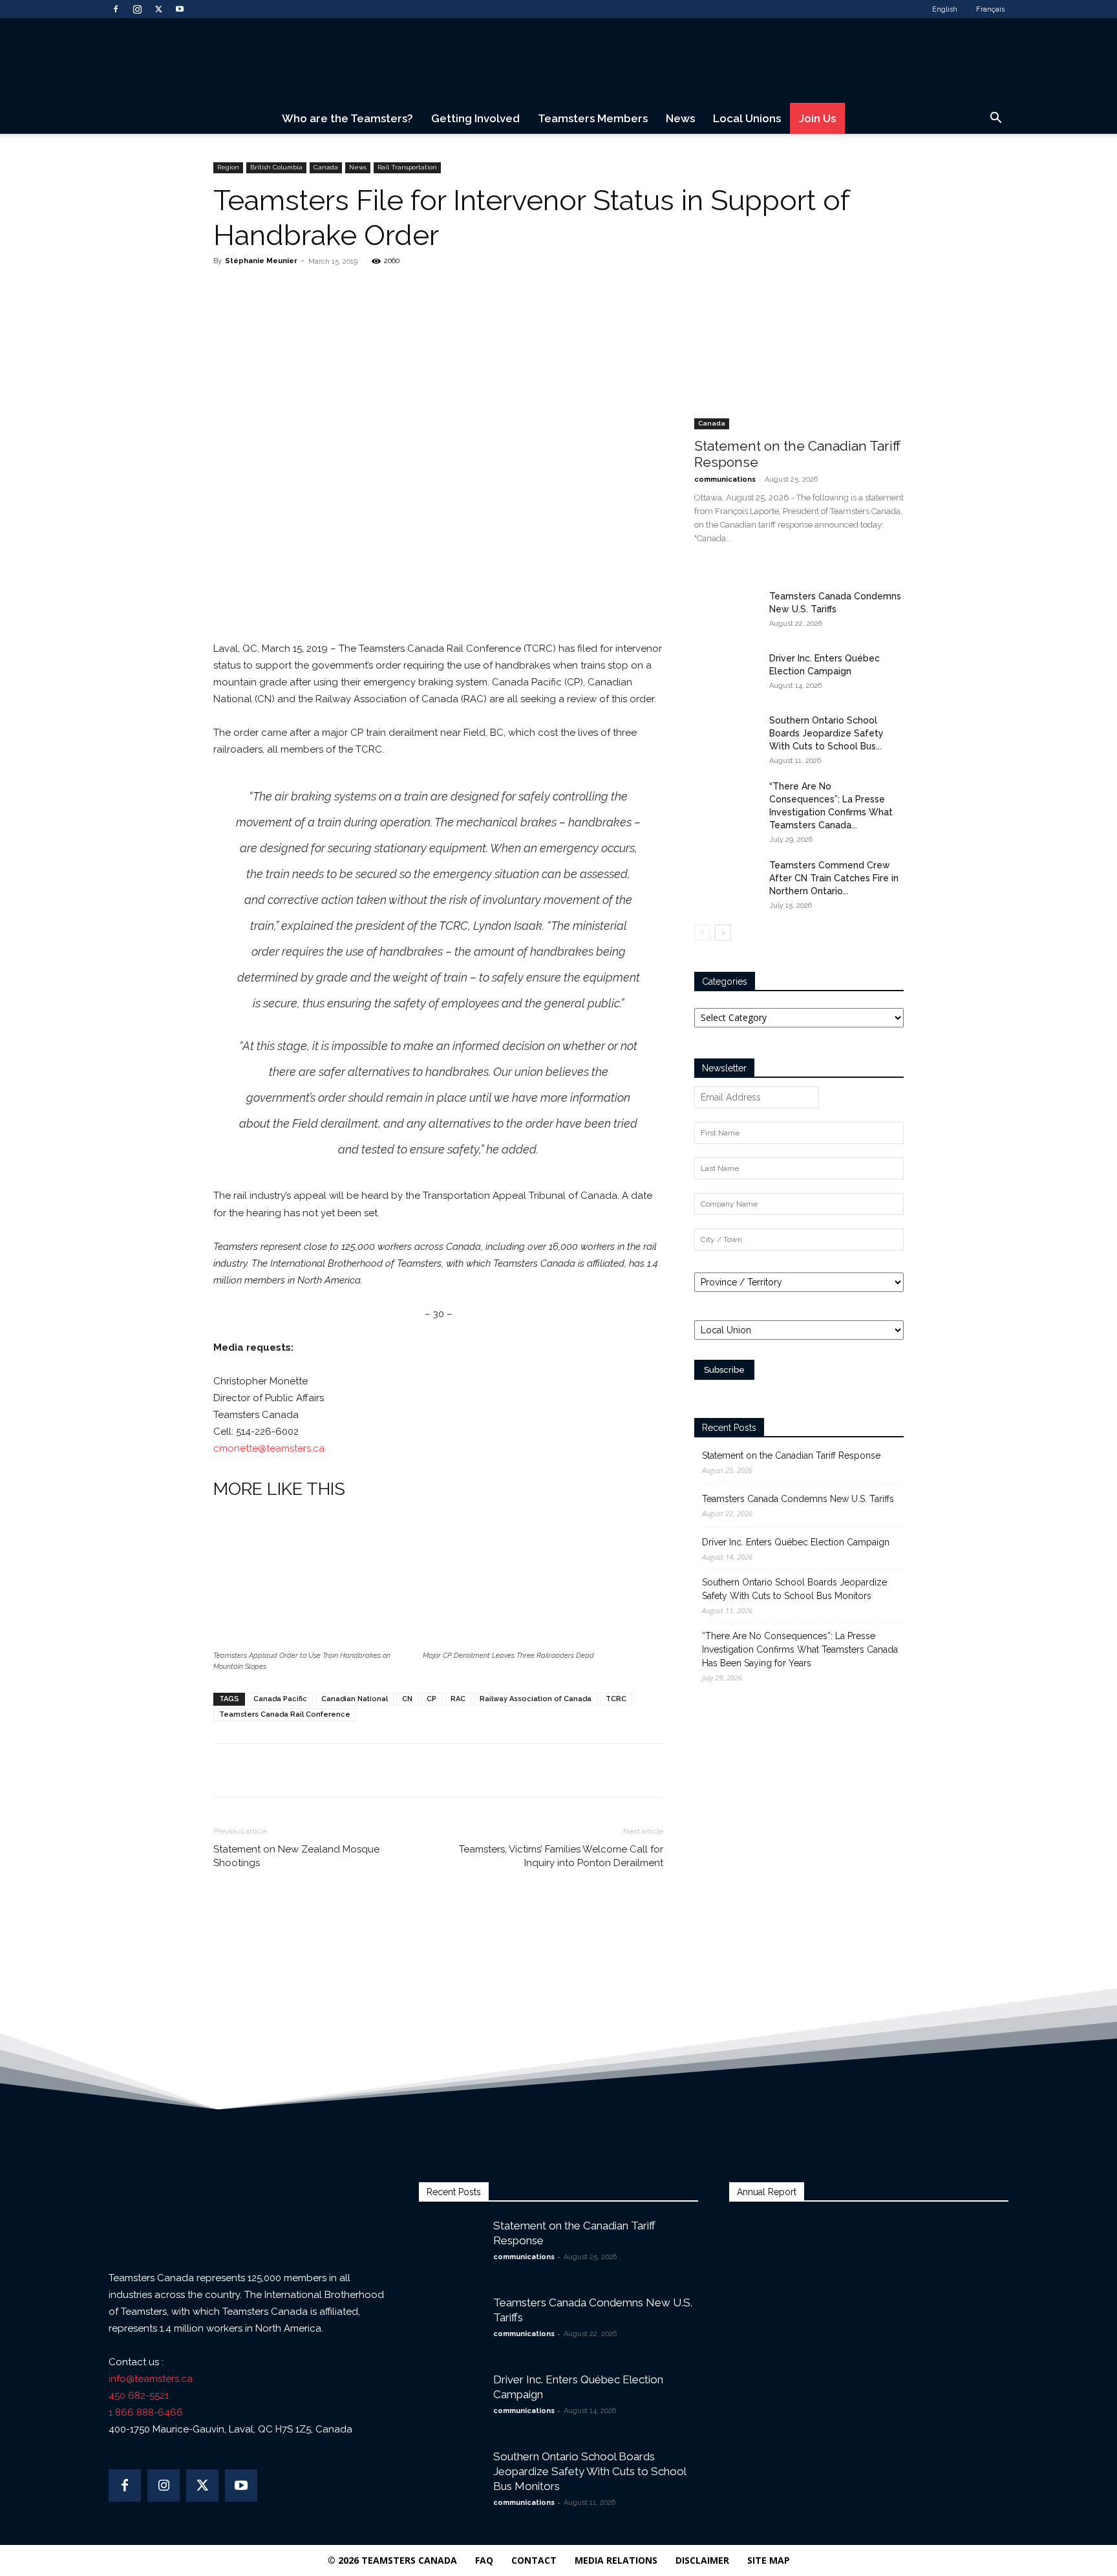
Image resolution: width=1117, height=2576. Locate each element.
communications (725, 479)
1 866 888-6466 (146, 2412)
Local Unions (747, 118)
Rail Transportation (407, 167)
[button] (995, 119)
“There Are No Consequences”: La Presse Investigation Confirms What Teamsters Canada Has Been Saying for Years (800, 1649)
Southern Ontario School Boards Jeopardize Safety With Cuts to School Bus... (826, 733)
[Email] (366, 290)
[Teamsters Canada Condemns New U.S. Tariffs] (727, 612)
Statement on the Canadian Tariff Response (791, 1455)
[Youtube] (180, 9)
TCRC (616, 1699)
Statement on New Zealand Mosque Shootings (296, 1856)
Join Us (817, 118)
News (680, 118)
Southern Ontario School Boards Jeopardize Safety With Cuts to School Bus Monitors (794, 1589)
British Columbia (276, 167)
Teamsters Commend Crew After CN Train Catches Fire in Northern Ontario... (834, 878)
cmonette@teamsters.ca (269, 1448)
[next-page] (723, 933)
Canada (326, 167)
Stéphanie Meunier (261, 261)
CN (407, 1699)
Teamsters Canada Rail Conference (285, 1714)
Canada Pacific (280, 1699)
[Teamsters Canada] (558, 61)
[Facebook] (116, 9)
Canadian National (355, 1699)
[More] (396, 290)
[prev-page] (702, 933)
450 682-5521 (139, 2396)
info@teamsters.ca (151, 2379)
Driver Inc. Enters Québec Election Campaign (796, 1542)
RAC (458, 1699)
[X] (158, 9)
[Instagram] (137, 9)
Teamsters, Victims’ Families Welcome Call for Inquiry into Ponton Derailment (561, 1856)
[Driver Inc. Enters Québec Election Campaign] (727, 674)
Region (228, 167)
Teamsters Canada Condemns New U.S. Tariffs (798, 1499)
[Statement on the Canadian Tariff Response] (799, 353)
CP (431, 1699)
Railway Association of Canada (536, 1699)
